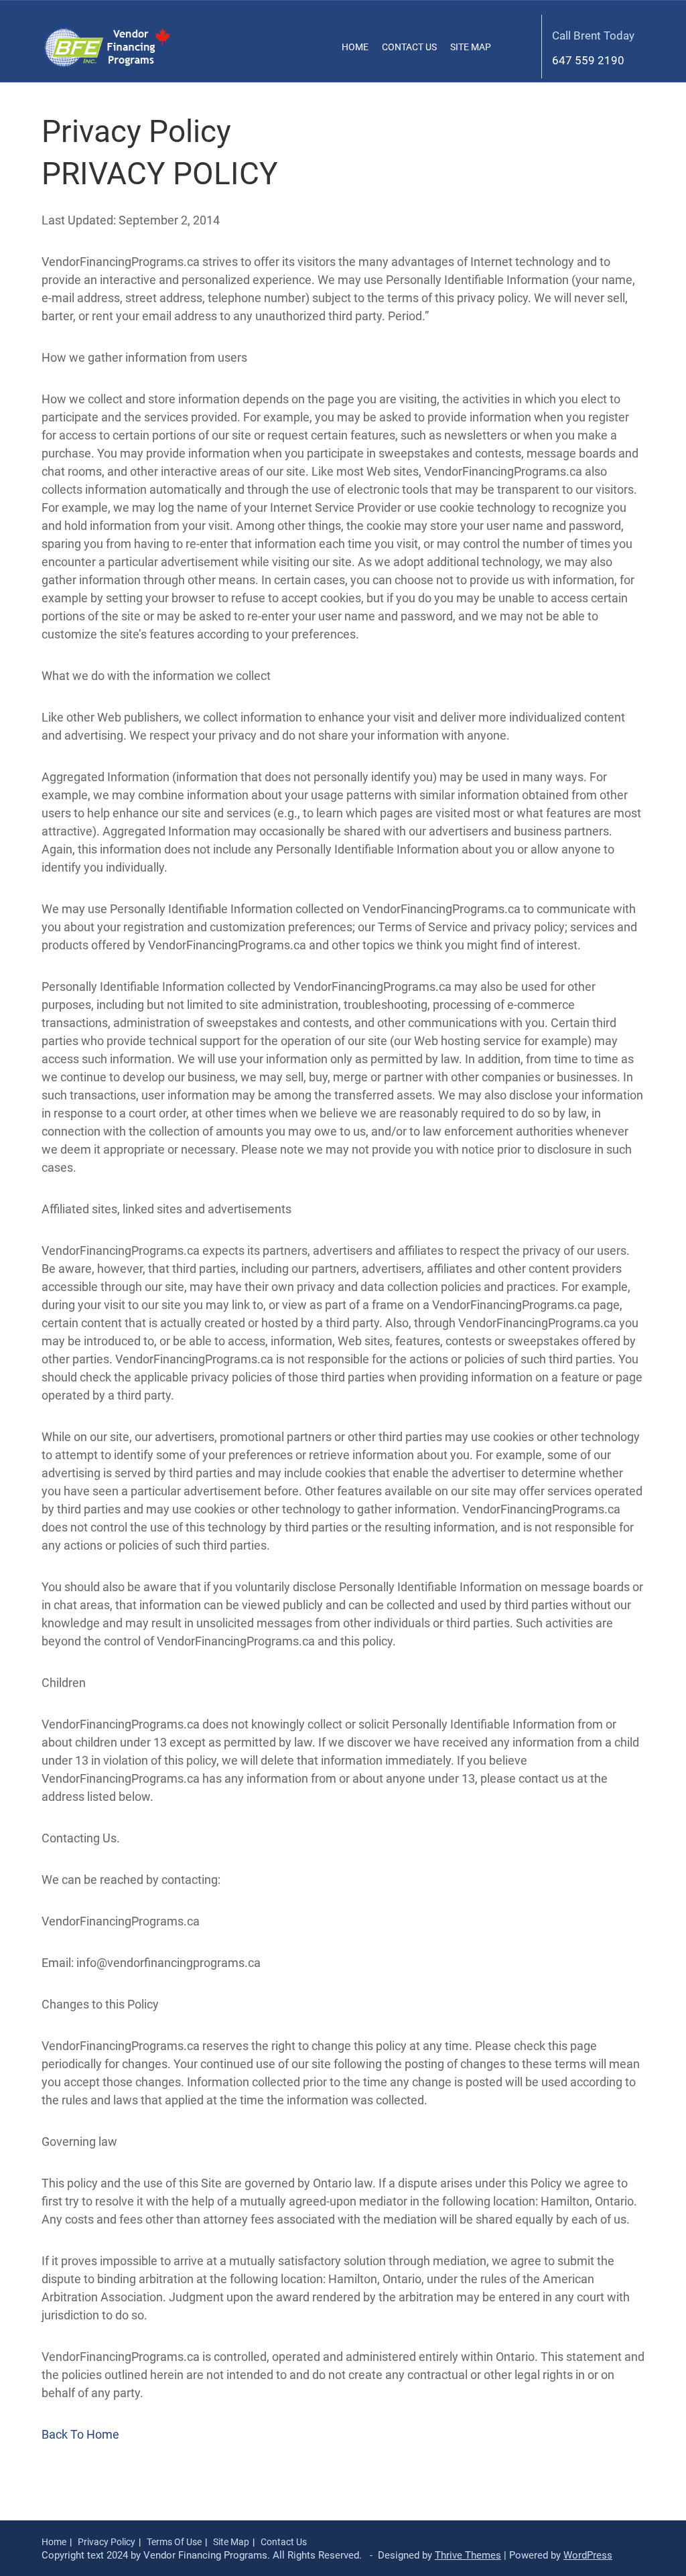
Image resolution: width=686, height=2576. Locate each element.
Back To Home (80, 2434)
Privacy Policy (107, 2542)
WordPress (588, 2555)
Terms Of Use (174, 2542)
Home (355, 47)
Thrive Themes (468, 2555)
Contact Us (409, 47)
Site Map (471, 47)
